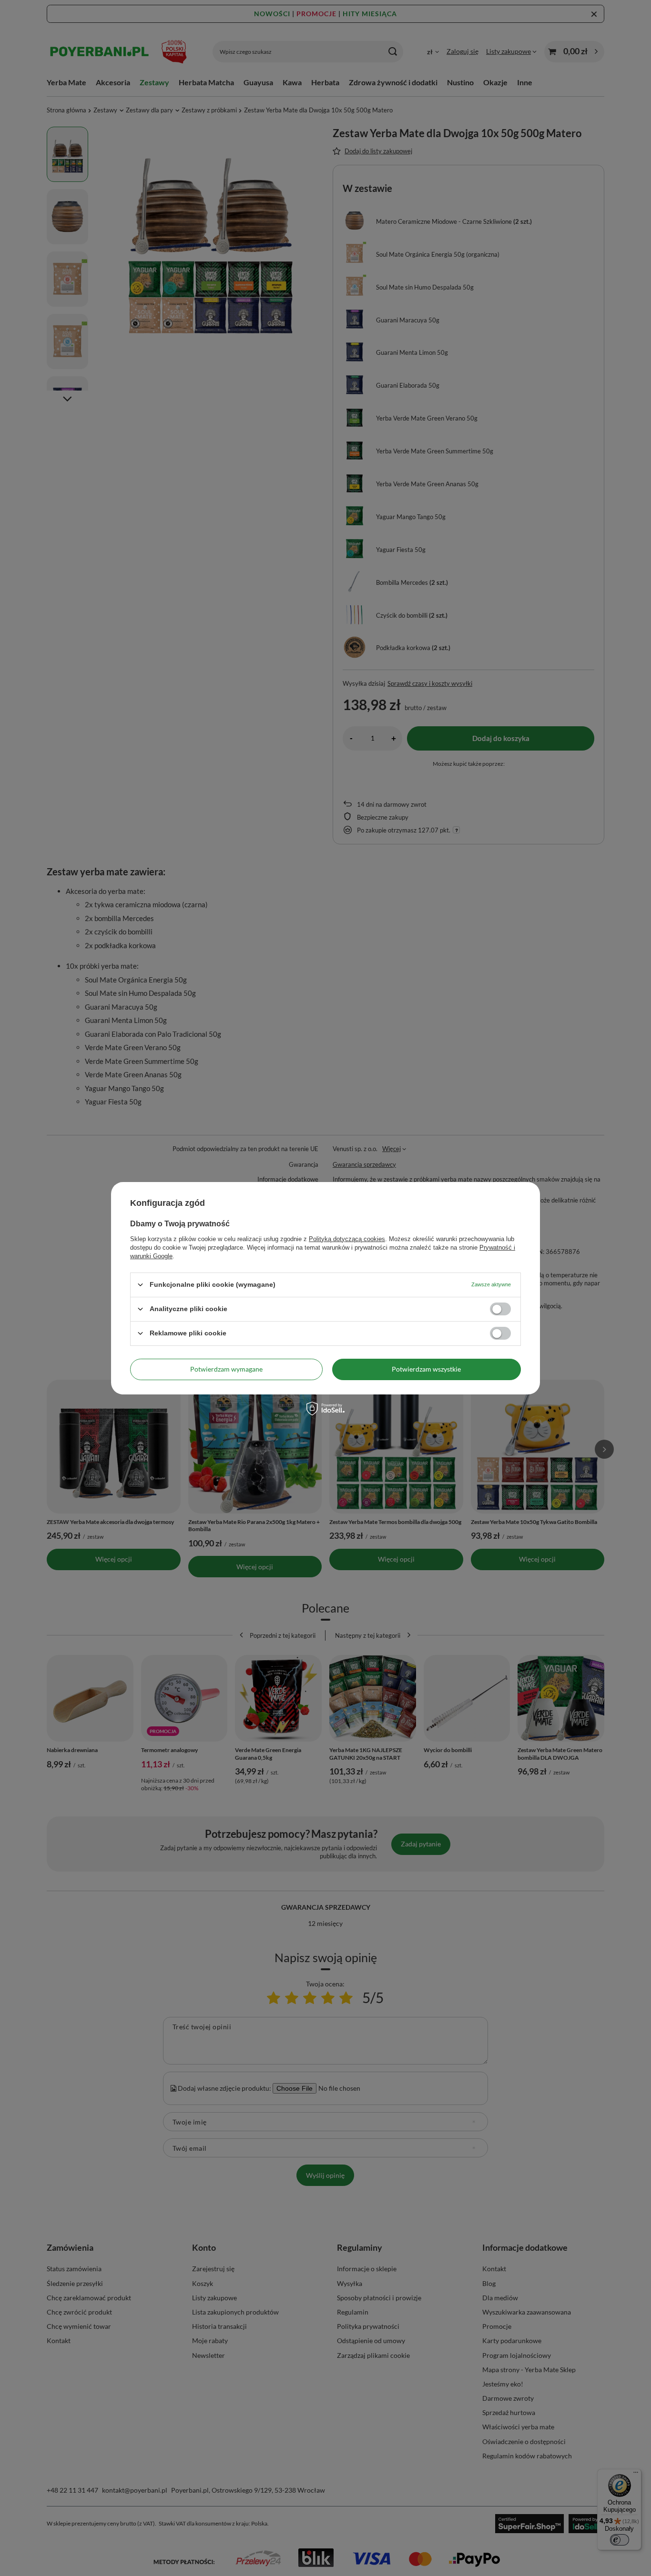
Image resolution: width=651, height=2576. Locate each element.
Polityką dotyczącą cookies (347, 1238)
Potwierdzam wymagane (226, 1369)
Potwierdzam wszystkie (426, 1369)
